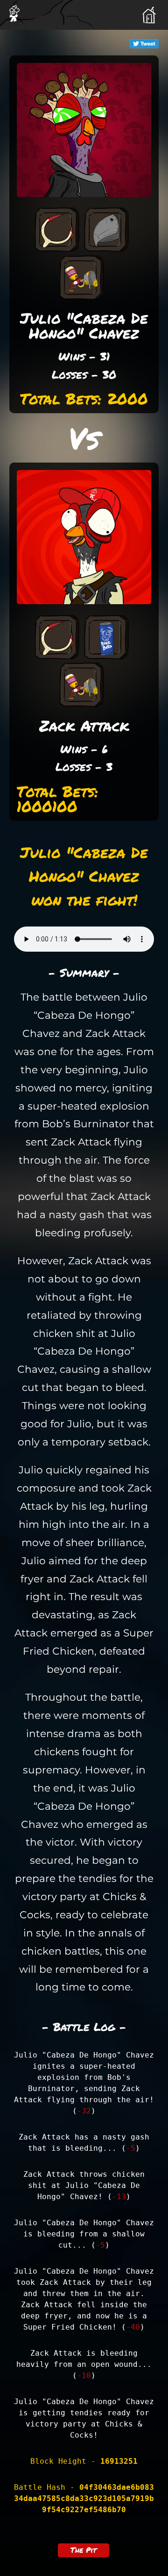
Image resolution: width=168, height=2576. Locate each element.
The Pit (84, 2550)
